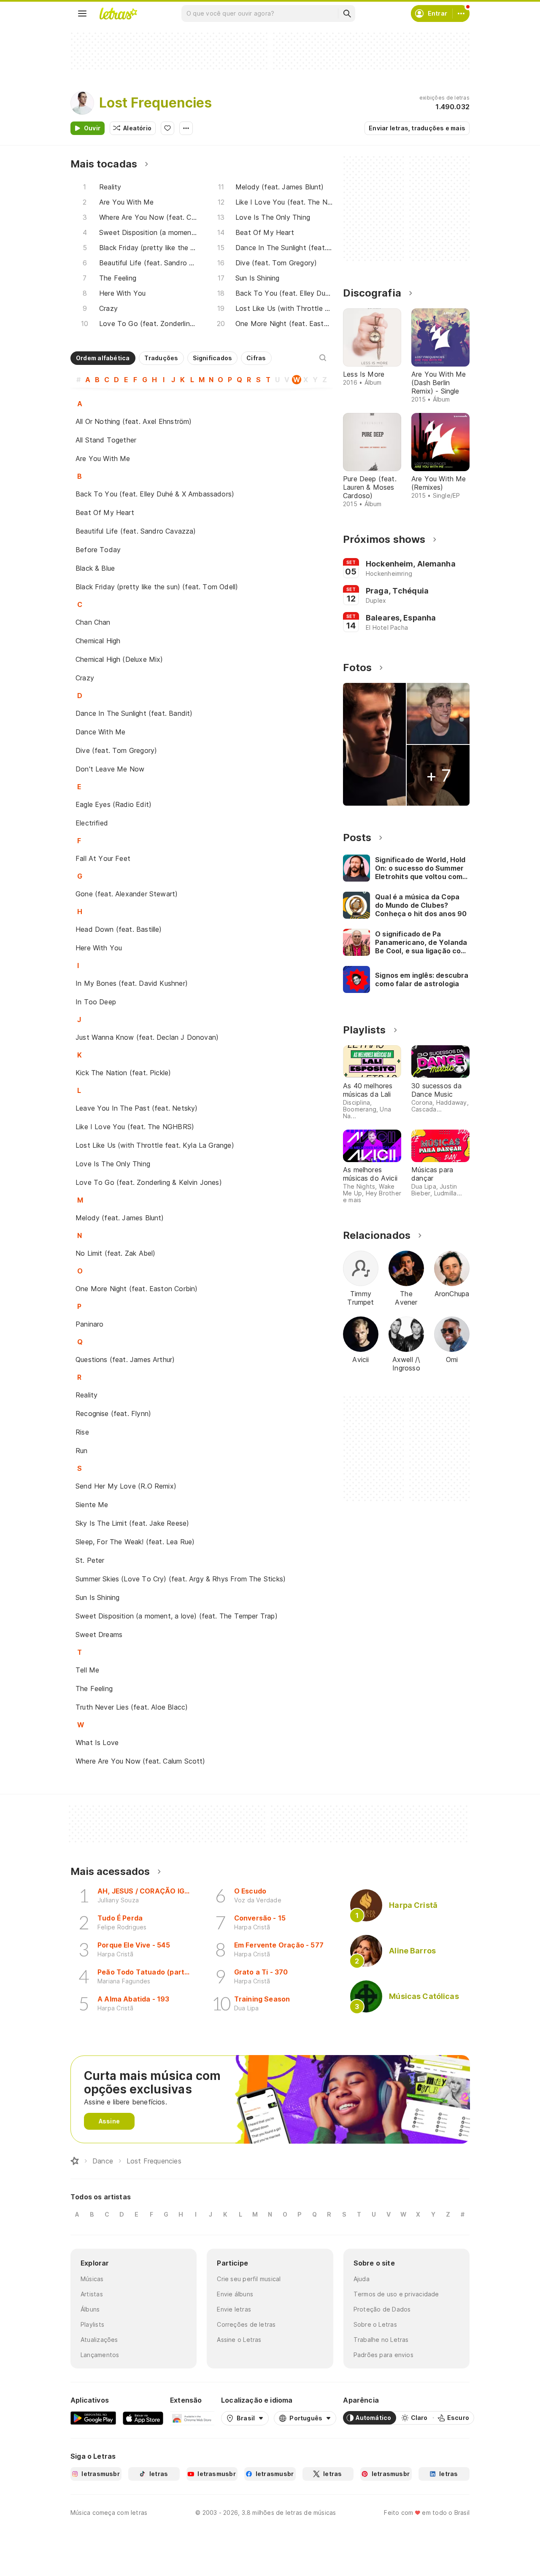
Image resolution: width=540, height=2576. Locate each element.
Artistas (92, 2294)
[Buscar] (347, 13)
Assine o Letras (239, 2340)
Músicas (92, 2279)
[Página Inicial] (75, 2161)
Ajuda (362, 2279)
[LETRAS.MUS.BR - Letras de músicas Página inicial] (118, 13)
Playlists (92, 2324)
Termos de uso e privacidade (396, 2294)
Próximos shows (384, 539)
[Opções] (186, 128)
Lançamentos (100, 2355)
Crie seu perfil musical (249, 2279)
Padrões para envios (383, 2355)
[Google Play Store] (93, 2418)
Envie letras (234, 2309)
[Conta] (461, 13)
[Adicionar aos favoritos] (167, 128)
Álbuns (90, 2309)
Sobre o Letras (375, 2324)
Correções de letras (246, 2324)
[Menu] (82, 13)
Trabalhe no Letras (381, 2340)
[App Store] (143, 2418)
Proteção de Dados (382, 2309)
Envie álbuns (235, 2294)
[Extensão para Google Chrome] (192, 2418)
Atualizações (99, 2340)
